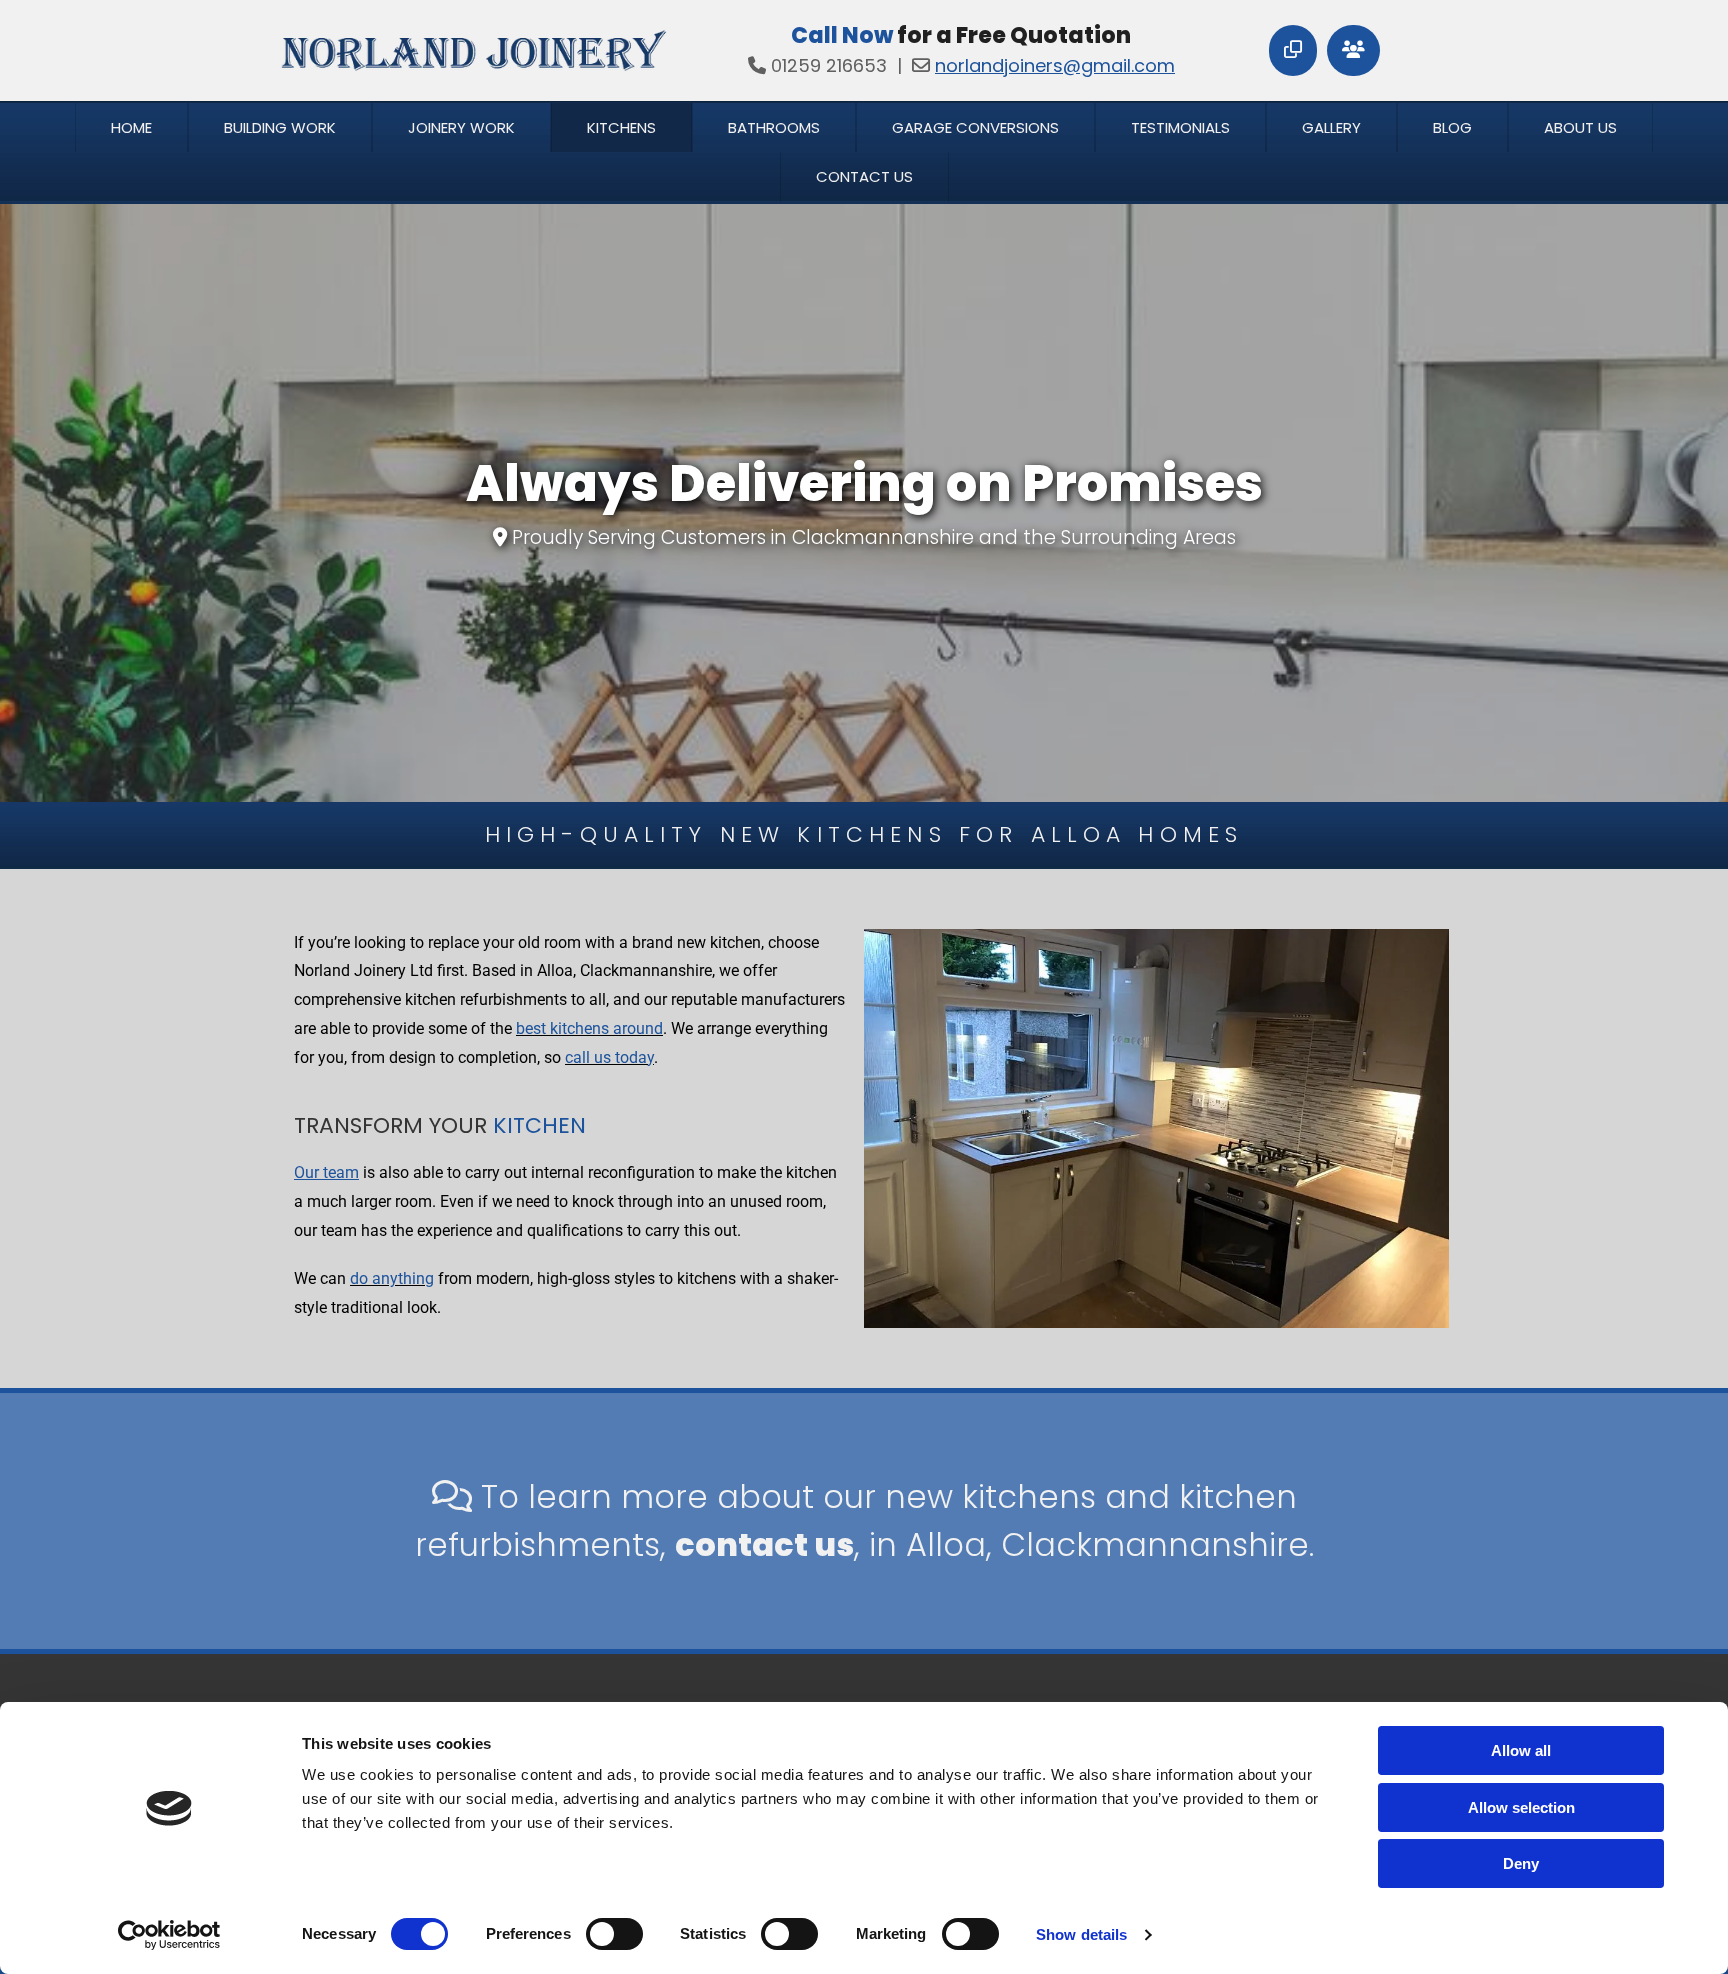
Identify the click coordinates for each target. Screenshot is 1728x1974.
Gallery (1331, 127)
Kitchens (621, 127)
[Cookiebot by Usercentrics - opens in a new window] (169, 1935)
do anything (392, 1278)
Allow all (1521, 1750)
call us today (609, 1057)
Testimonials (1180, 127)
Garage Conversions (975, 127)
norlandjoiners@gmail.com (1055, 65)
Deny (1521, 1863)
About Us (1580, 127)
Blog (1452, 127)
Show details (1081, 1934)
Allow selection (1521, 1807)
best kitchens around (589, 1028)
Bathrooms (774, 127)
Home (131, 127)
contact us (764, 1544)
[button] (1293, 50)
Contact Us (864, 176)
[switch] (614, 1934)
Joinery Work (461, 127)
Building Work (280, 127)
